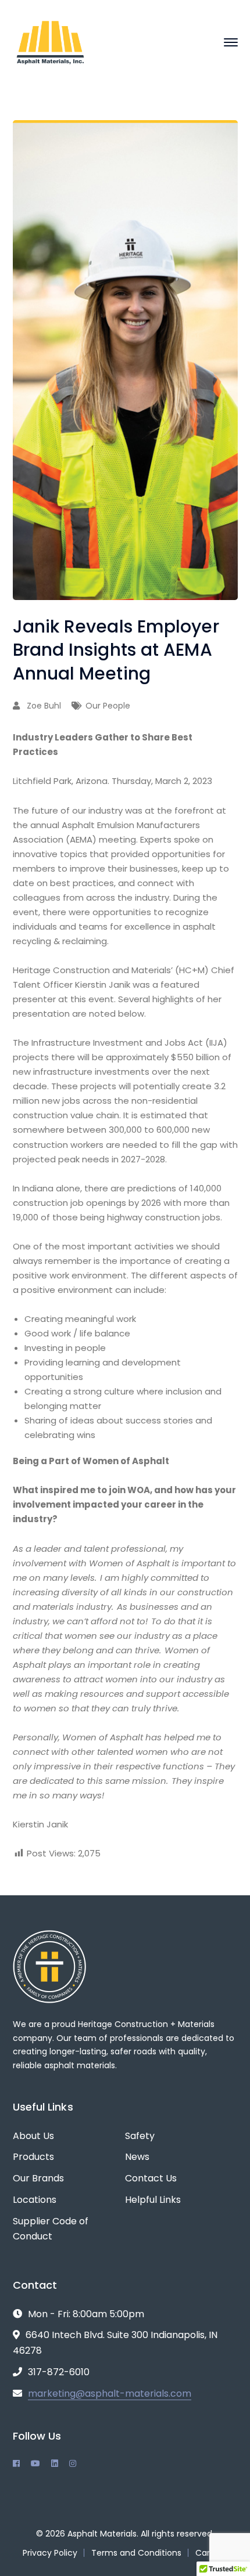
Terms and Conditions (136, 2553)
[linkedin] (55, 2463)
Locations (35, 2200)
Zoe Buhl (44, 706)
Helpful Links (153, 2200)
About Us (33, 2136)
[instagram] (73, 2463)
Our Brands (38, 2178)
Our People (108, 706)
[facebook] (16, 2463)
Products (33, 2157)
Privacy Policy (50, 2553)
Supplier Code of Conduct (51, 2229)
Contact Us (151, 2178)
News (137, 2157)
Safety (140, 2136)
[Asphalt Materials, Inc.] (51, 41)
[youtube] (35, 2463)
